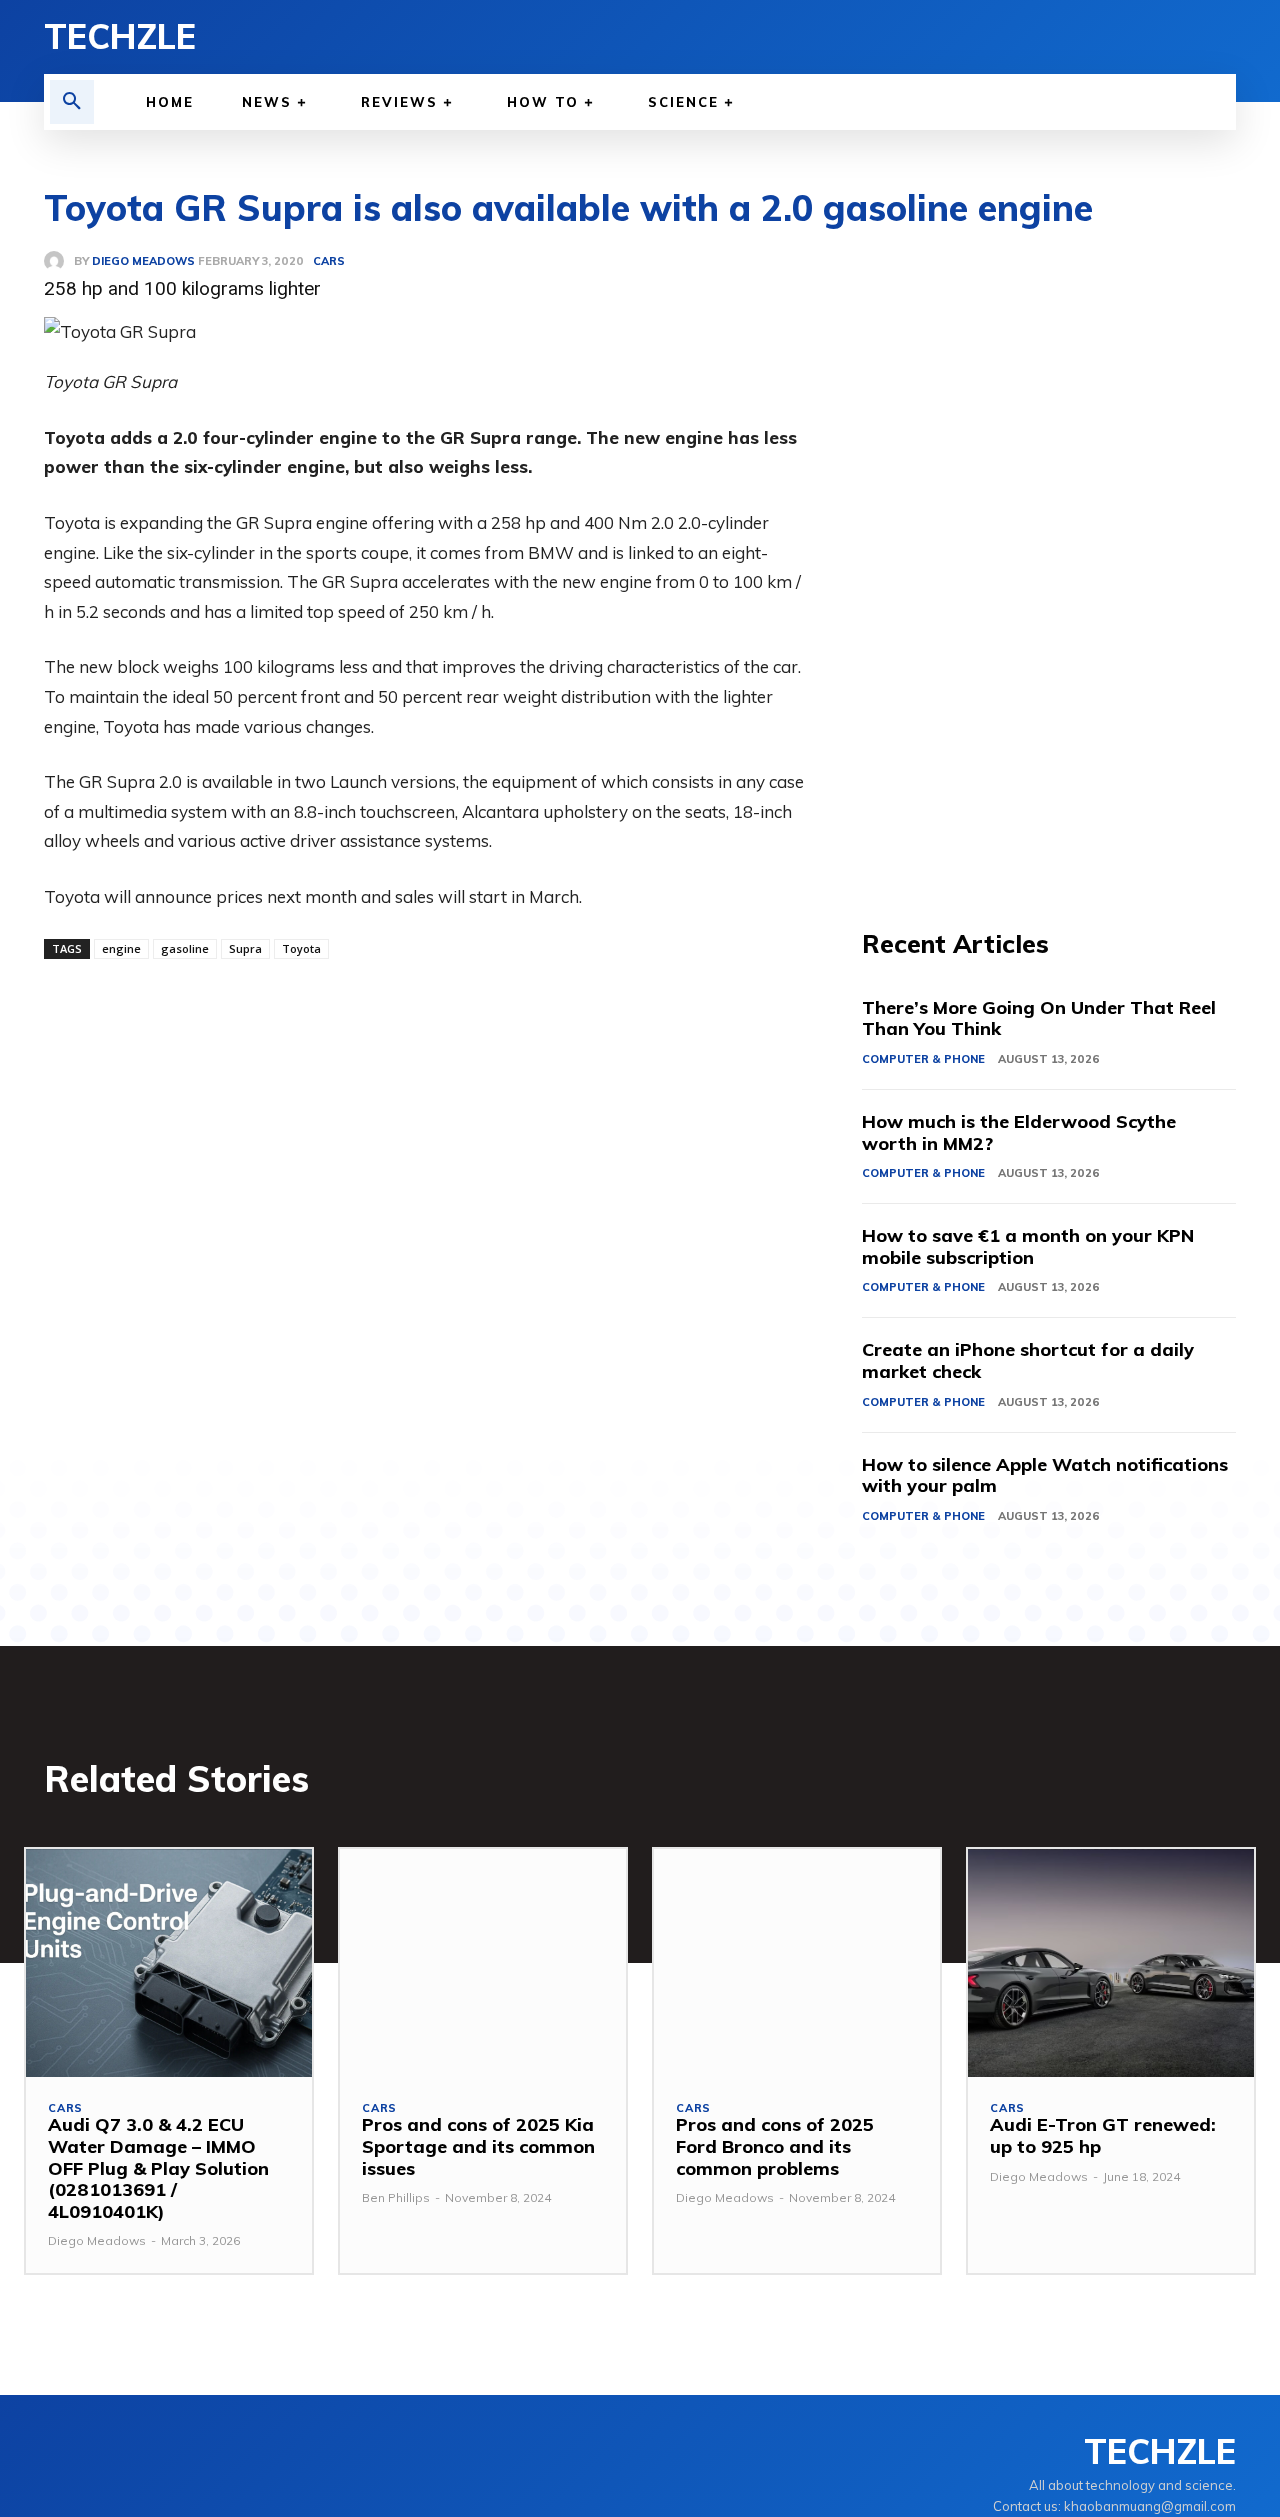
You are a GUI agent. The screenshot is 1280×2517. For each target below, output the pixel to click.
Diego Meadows (97, 2240)
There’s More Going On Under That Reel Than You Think (1039, 1018)
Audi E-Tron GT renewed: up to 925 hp (1103, 2135)
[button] (72, 102)
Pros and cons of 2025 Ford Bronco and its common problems (775, 2146)
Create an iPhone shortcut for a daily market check (1028, 1360)
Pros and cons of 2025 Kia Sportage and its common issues (478, 2146)
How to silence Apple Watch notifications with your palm (1045, 1475)
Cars (65, 2108)
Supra (245, 948)
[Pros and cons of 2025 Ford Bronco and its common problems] (797, 1963)
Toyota (301, 948)
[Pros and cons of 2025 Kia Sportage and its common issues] (483, 1963)
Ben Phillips (396, 2197)
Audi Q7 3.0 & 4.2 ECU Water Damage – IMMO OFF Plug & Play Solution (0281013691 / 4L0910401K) (158, 2167)
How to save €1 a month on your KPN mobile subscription (1028, 1246)
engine (121, 948)
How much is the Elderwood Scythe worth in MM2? (1019, 1132)
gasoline (185, 948)
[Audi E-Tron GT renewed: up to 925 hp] (1111, 1963)
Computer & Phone (923, 1059)
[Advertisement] (1049, 550)
